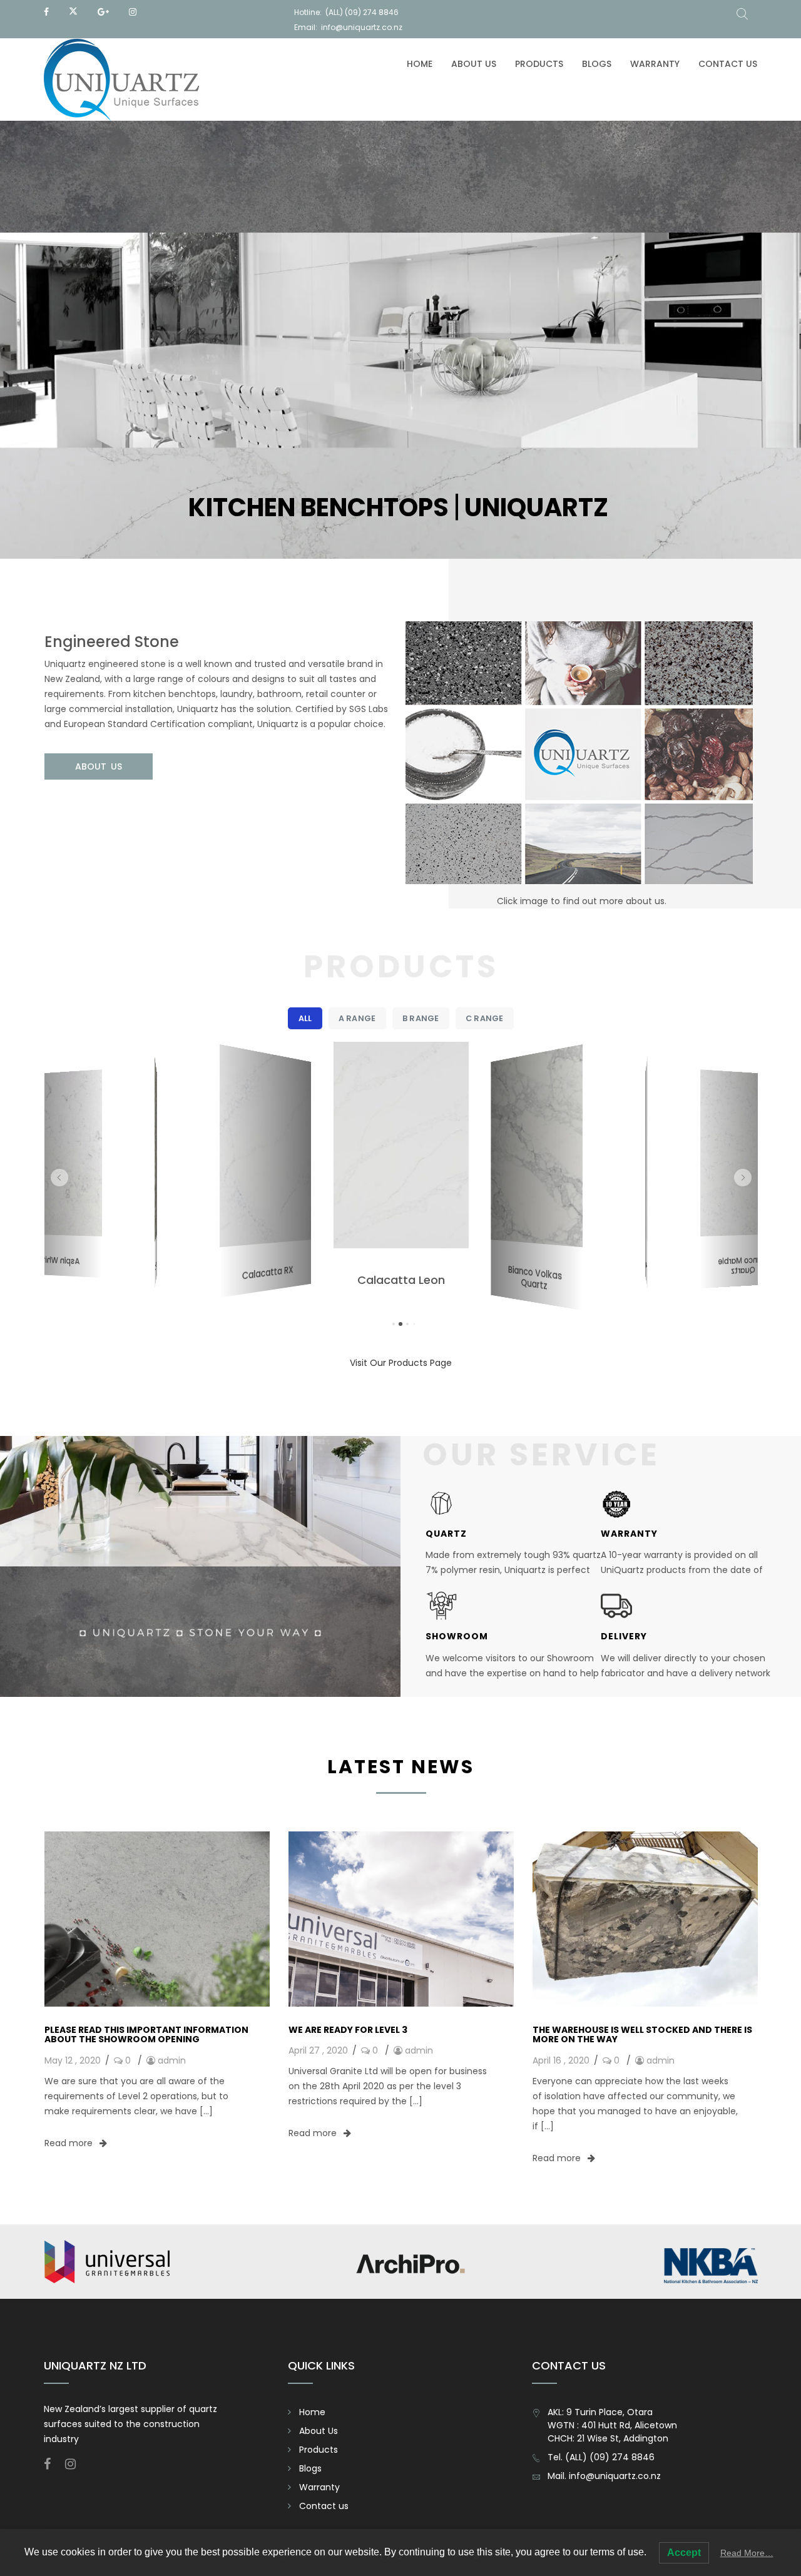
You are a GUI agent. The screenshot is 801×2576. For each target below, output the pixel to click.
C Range (484, 1018)
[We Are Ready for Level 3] (401, 1918)
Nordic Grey (59, 1260)
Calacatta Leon (267, 1273)
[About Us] (581, 765)
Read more (70, 2143)
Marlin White (535, 1273)
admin (172, 2060)
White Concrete (742, 1260)
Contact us (728, 64)
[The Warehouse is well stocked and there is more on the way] (645, 1918)
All (305, 1018)
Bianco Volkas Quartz (401, 1287)
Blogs (597, 64)
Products (539, 64)
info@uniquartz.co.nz (362, 27)
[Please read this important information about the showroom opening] (157, 1918)
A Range (357, 1018)
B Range (421, 1018)
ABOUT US (99, 766)
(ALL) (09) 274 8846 (362, 12)
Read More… (747, 2553)
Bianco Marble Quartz (646, 1271)
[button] (59, 1178)
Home (420, 64)
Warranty (655, 64)
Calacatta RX (155, 1266)
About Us (474, 64)
